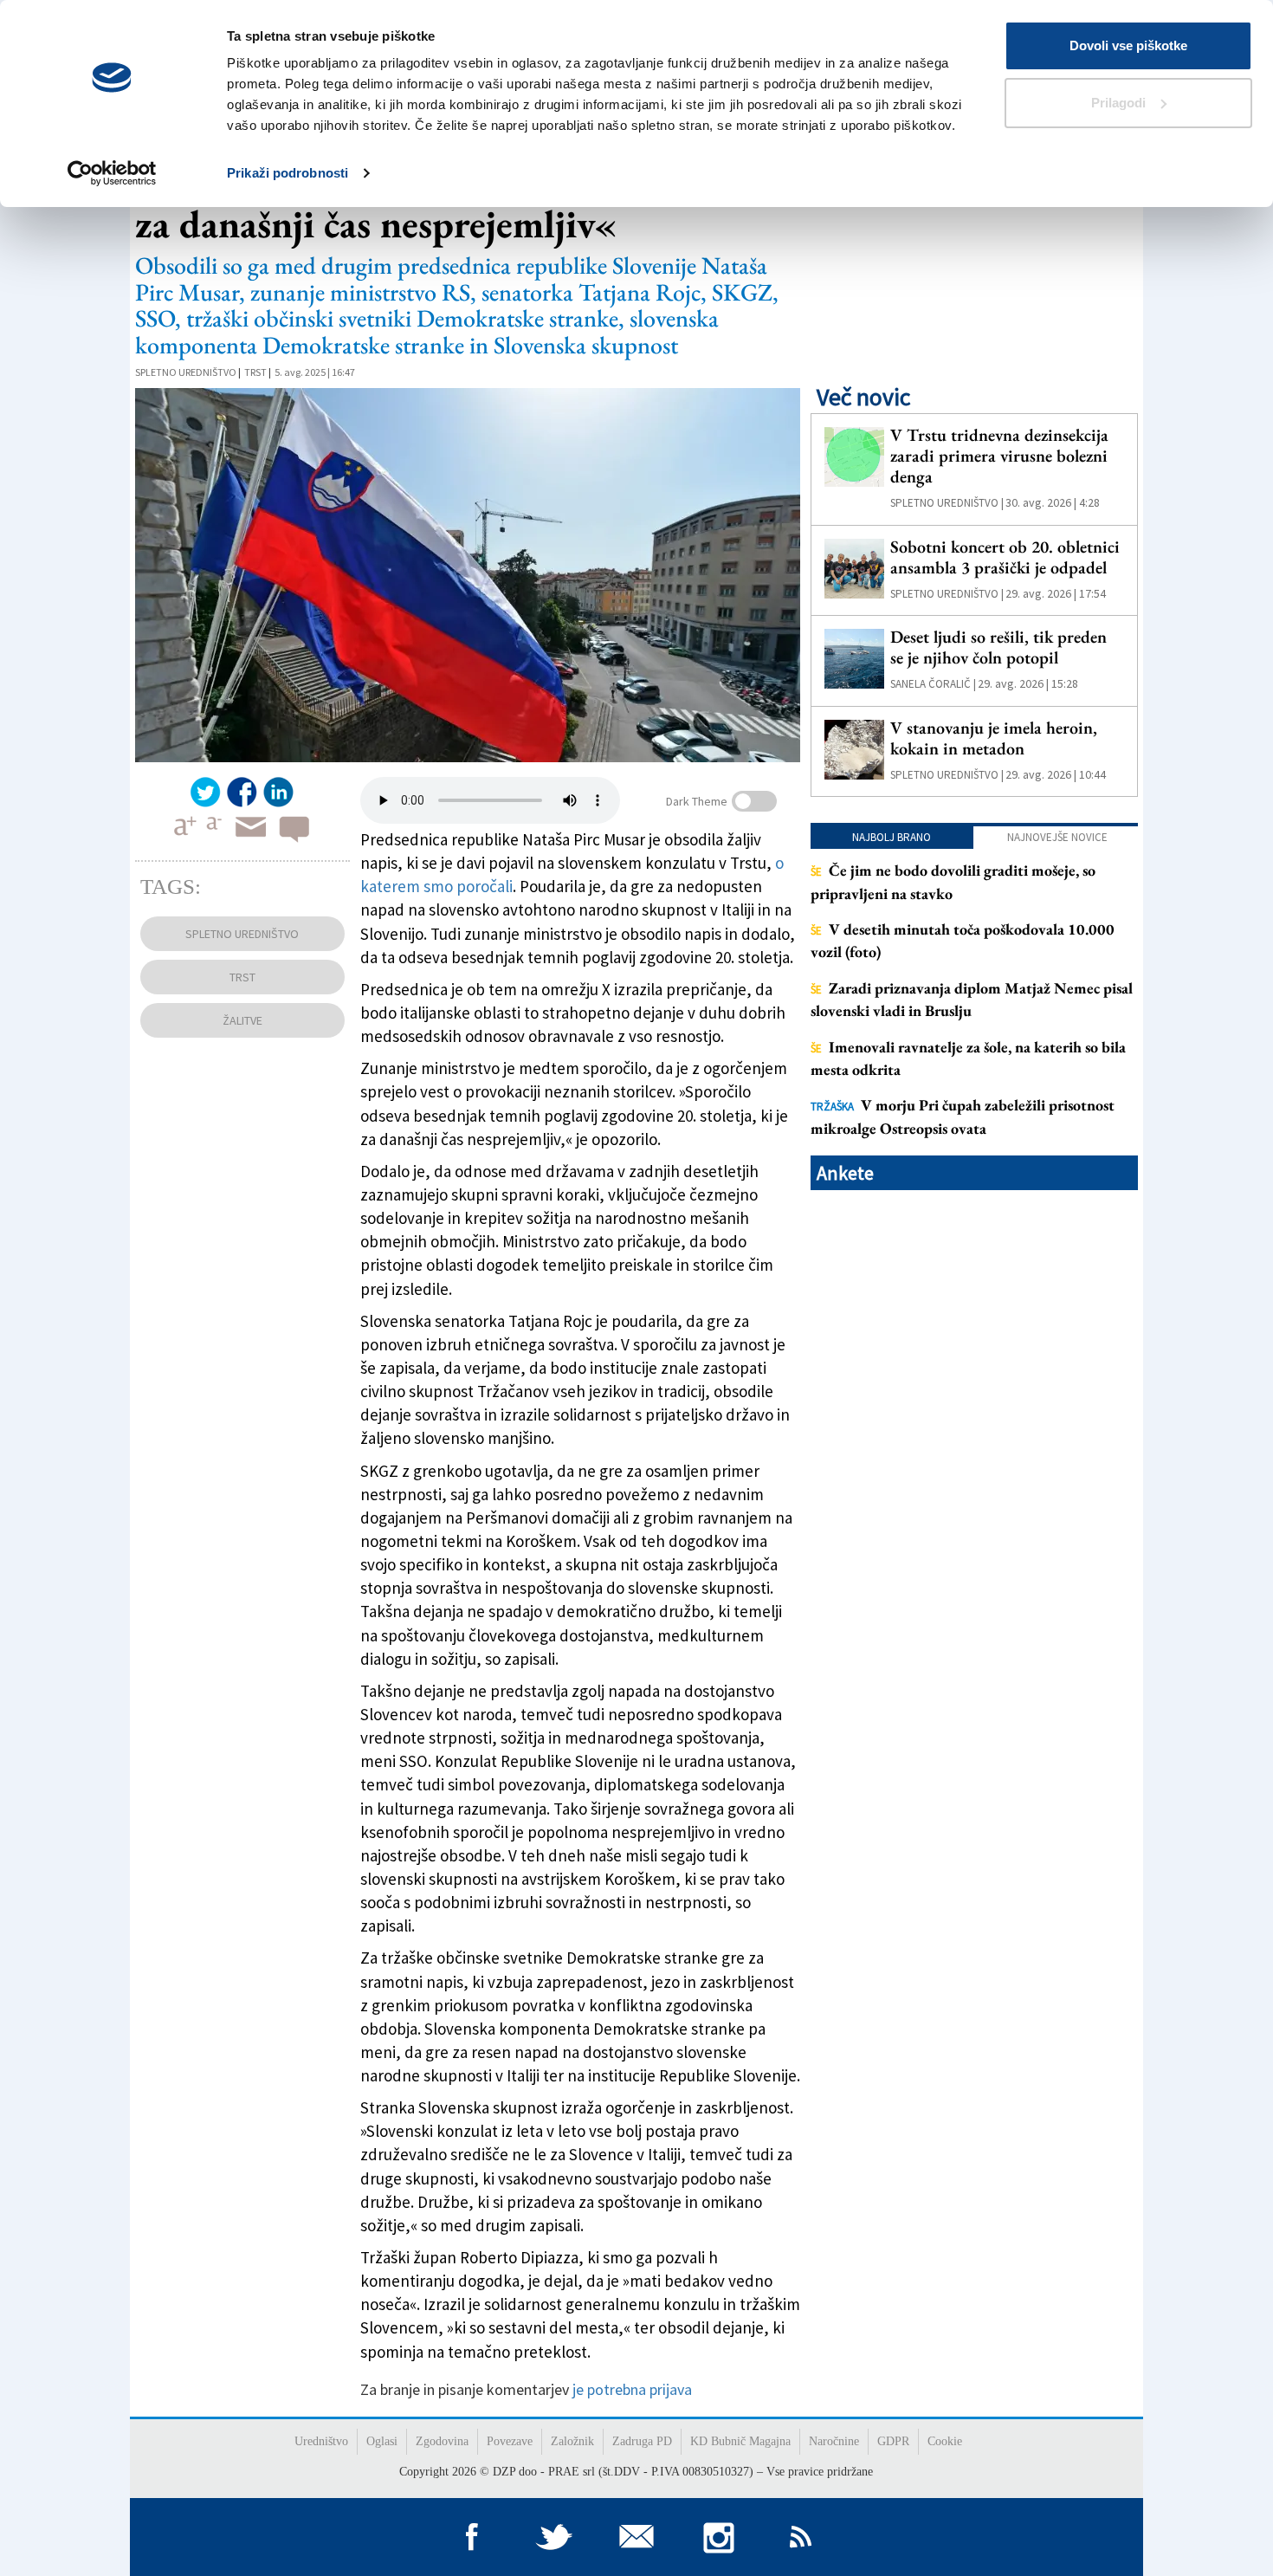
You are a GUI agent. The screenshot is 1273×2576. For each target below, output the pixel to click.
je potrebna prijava (632, 2389)
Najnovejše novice (1057, 837)
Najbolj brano (892, 837)
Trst (255, 372)
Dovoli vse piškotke (1128, 45)
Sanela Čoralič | (933, 684)
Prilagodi (1118, 103)
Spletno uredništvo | (947, 503)
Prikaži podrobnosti (288, 173)
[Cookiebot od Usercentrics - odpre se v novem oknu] (112, 173)
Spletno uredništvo (186, 372)
